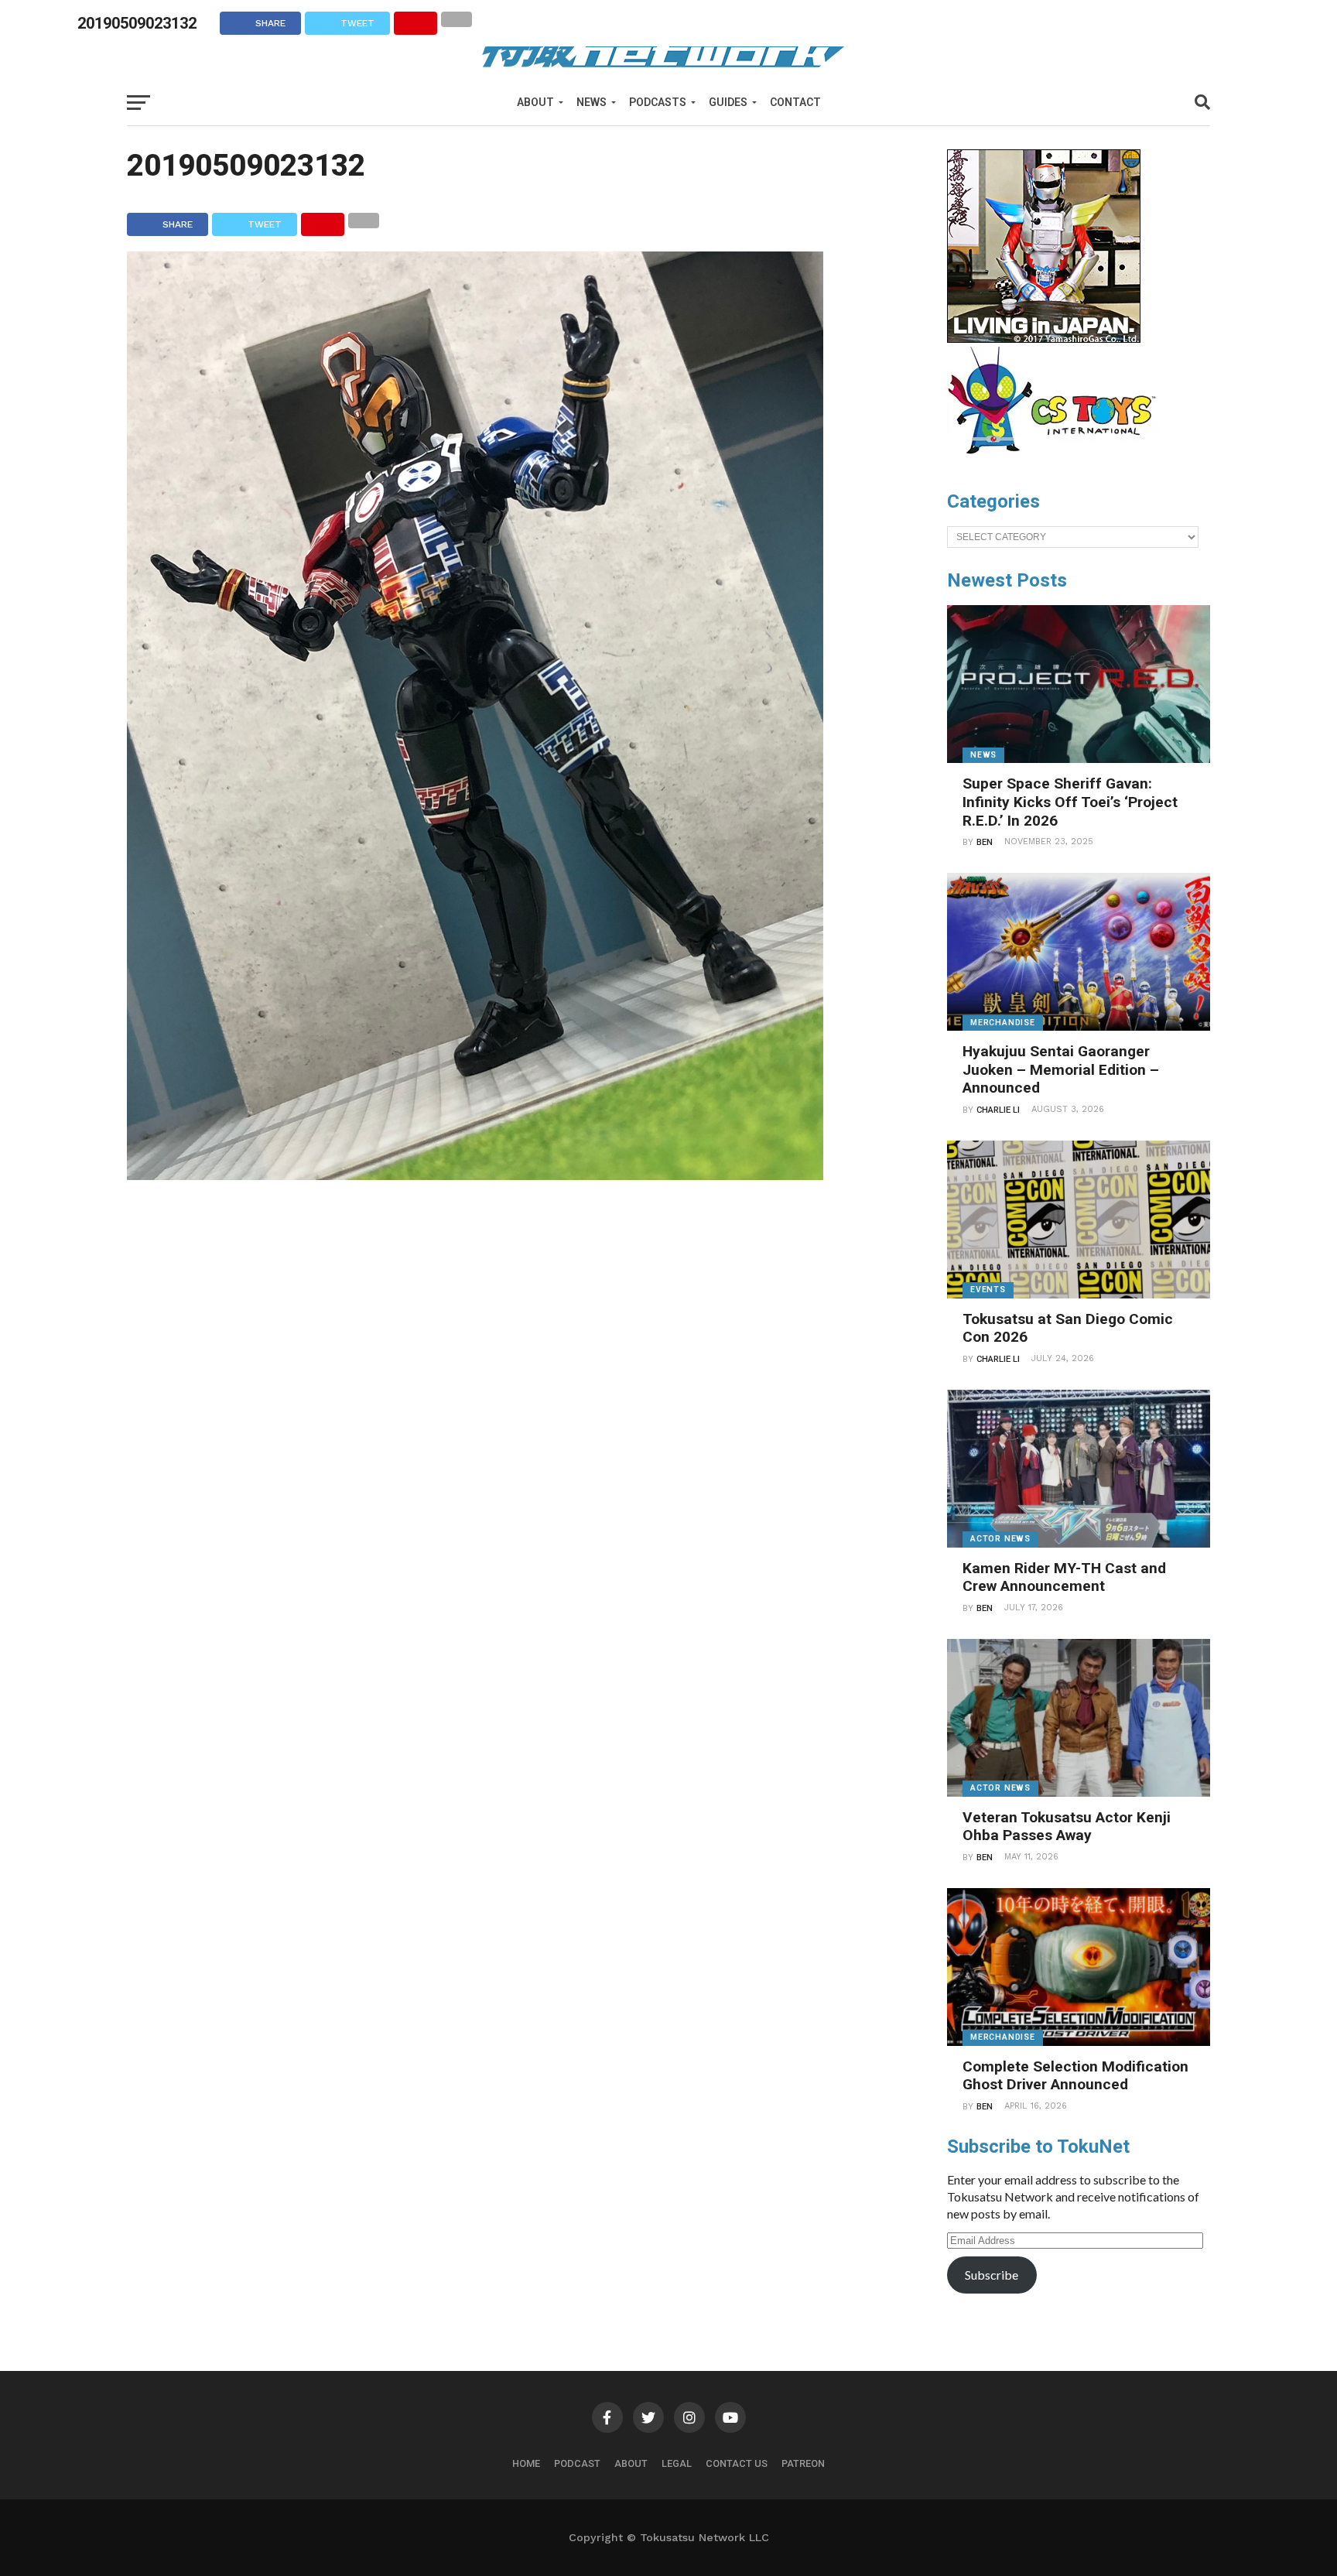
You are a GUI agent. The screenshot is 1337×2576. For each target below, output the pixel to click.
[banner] (1044, 339)
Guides (728, 102)
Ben (985, 842)
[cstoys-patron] (1057, 462)
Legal (677, 2463)
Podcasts (658, 102)
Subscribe (992, 2275)
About (535, 102)
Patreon (803, 2463)
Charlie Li (998, 1110)
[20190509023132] (475, 1175)
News (592, 102)
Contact (795, 102)
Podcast (577, 2463)
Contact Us (737, 2463)
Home (526, 2463)
